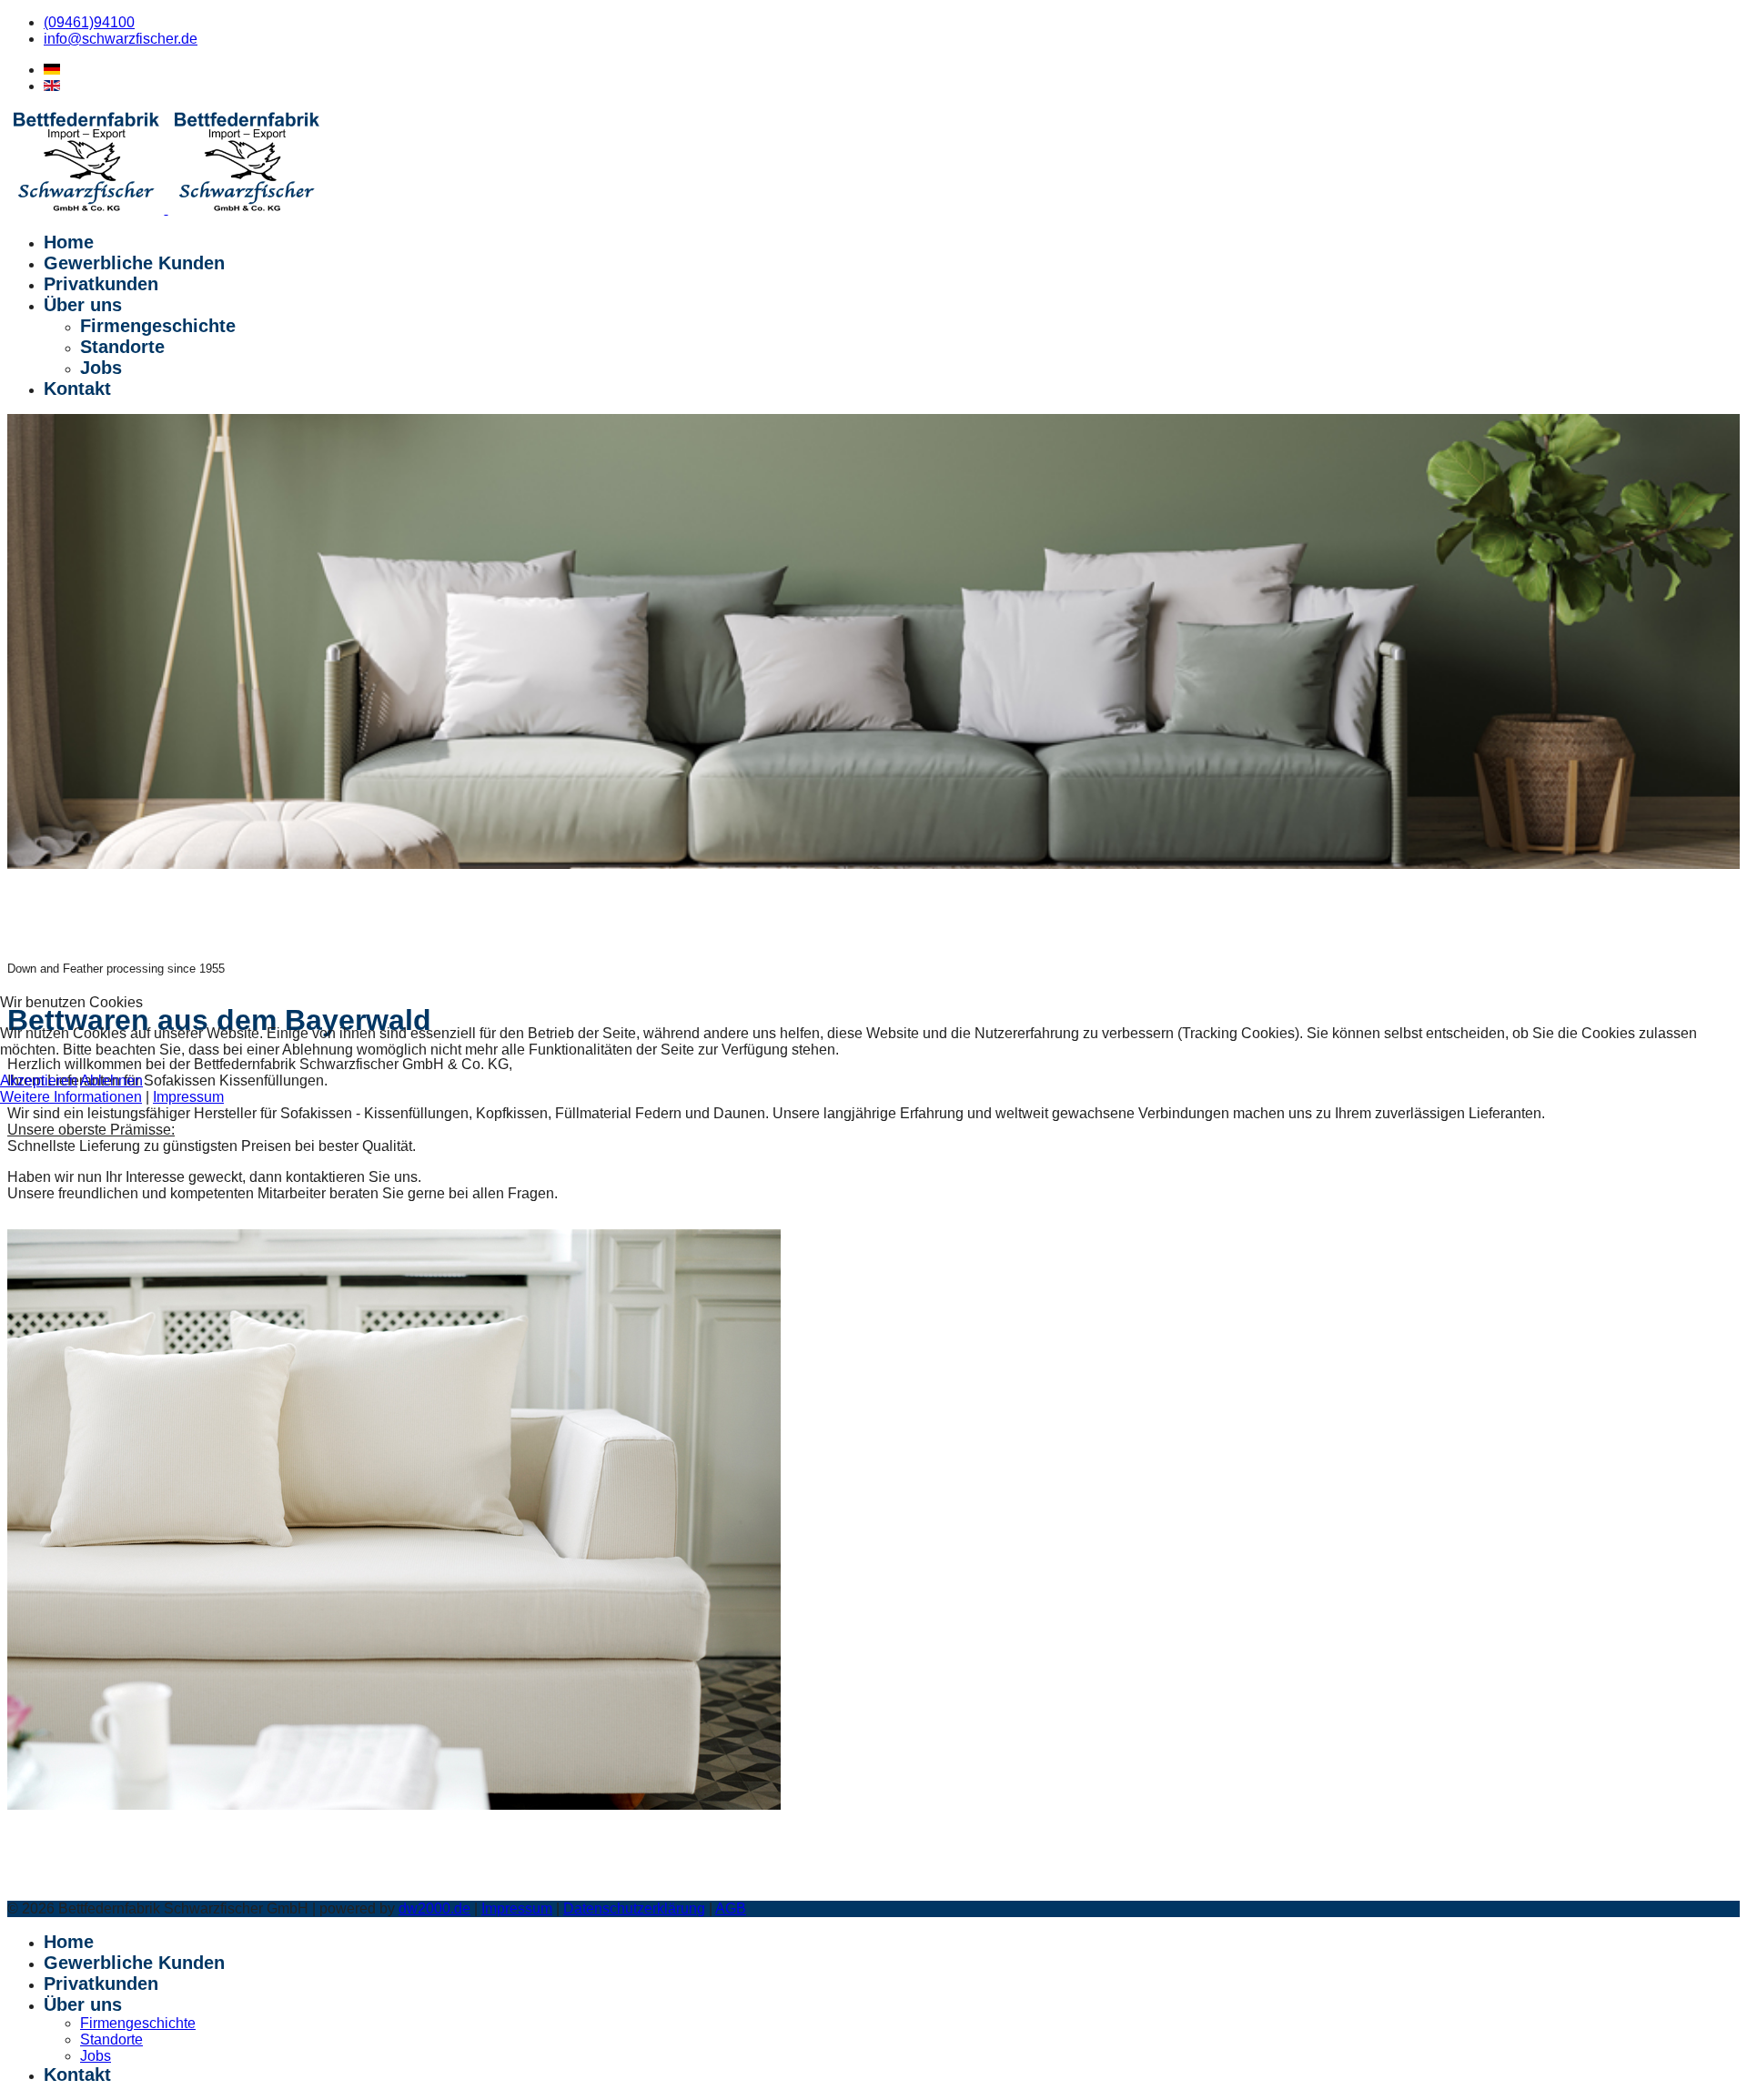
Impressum (188, 1097)
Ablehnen (111, 1080)
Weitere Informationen (71, 1097)
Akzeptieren (39, 1080)
